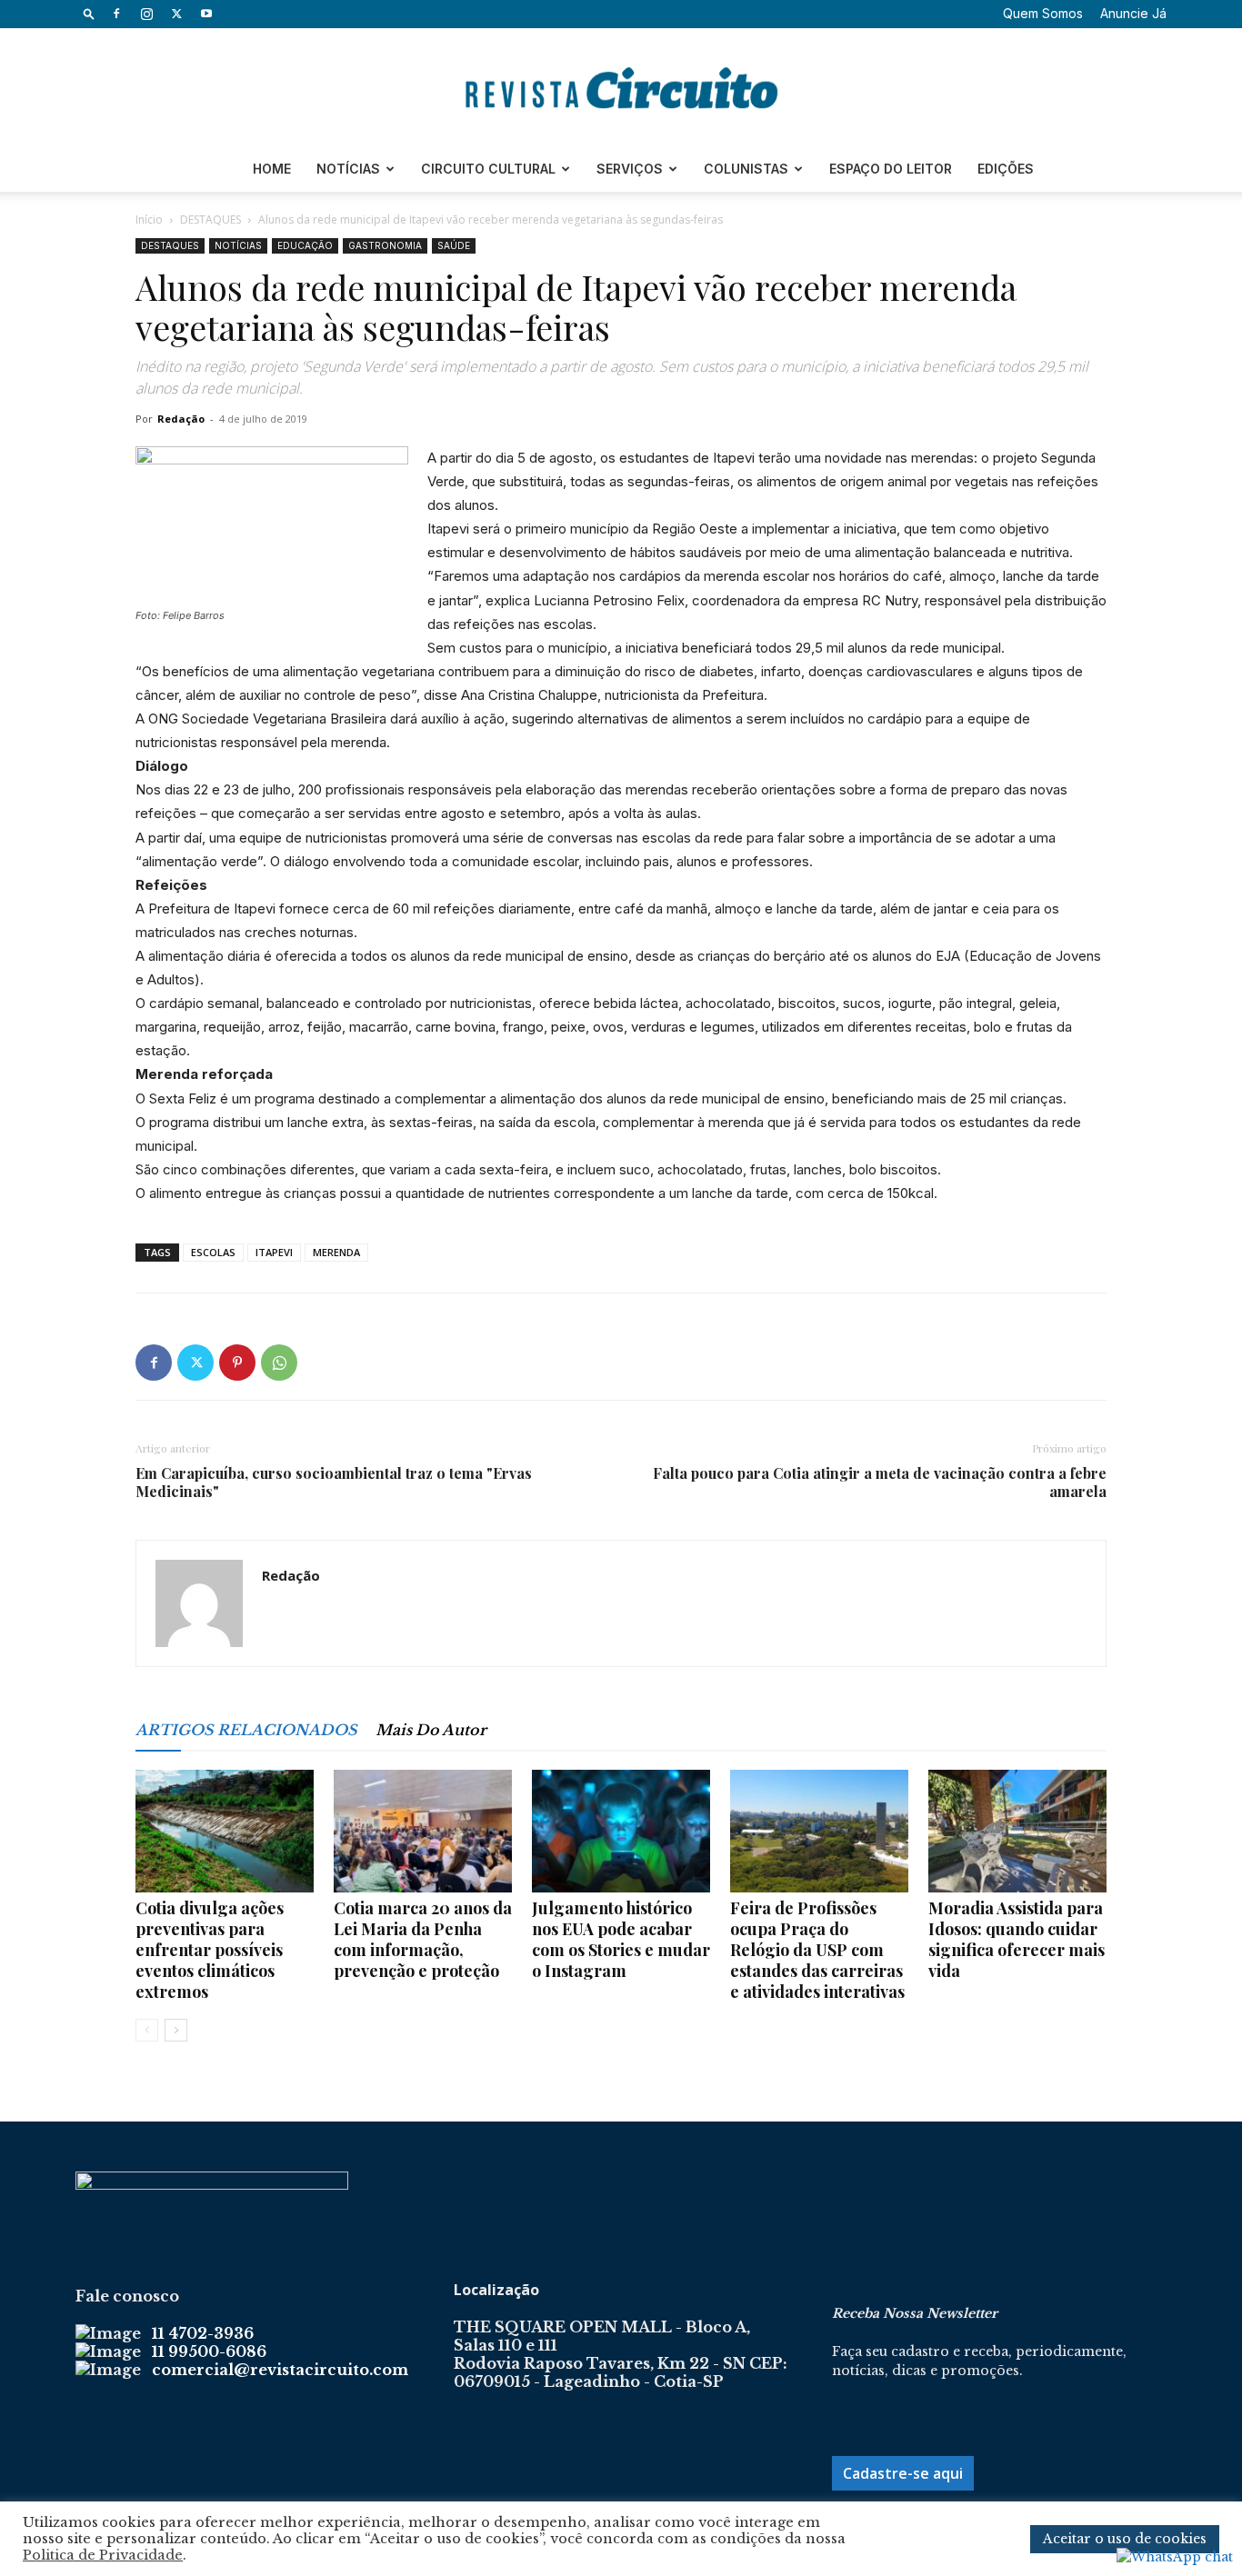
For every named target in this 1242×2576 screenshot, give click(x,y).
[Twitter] (176, 14)
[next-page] (176, 2030)
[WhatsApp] (279, 1363)
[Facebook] (116, 14)
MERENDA (336, 1252)
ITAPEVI (274, 1252)
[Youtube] (206, 14)
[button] (89, 13)
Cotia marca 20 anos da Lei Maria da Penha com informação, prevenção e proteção (423, 1939)
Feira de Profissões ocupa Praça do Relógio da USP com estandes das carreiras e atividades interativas (817, 1950)
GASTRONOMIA (385, 245)
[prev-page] (147, 2030)
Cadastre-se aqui (903, 2473)
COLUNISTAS (746, 169)
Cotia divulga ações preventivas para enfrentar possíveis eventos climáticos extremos (210, 1950)
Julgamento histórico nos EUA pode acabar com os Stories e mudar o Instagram (621, 1939)
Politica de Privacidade (103, 2555)
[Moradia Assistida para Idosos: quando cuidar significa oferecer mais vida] (1017, 1831)
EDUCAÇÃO (305, 245)
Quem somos (1043, 13)
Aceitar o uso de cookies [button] (1125, 2539)
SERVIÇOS (630, 169)
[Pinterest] (237, 1363)
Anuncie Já (1133, 13)
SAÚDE (454, 245)
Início (149, 220)
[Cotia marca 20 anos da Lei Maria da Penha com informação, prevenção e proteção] (423, 1831)
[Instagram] (146, 14)
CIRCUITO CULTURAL (488, 169)
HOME (272, 169)
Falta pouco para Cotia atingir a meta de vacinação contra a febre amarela (880, 1483)
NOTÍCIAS (348, 169)
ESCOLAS (213, 1252)
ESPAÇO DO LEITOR (891, 169)
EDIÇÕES (1006, 169)
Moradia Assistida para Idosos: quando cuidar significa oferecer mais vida (1017, 1939)
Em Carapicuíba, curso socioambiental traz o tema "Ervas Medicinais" (334, 1483)
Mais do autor (431, 1730)
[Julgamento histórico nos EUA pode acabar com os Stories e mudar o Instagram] (621, 1831)
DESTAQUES (210, 220)
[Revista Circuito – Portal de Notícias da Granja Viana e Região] (621, 88)
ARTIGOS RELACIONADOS (246, 1730)
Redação (181, 419)
